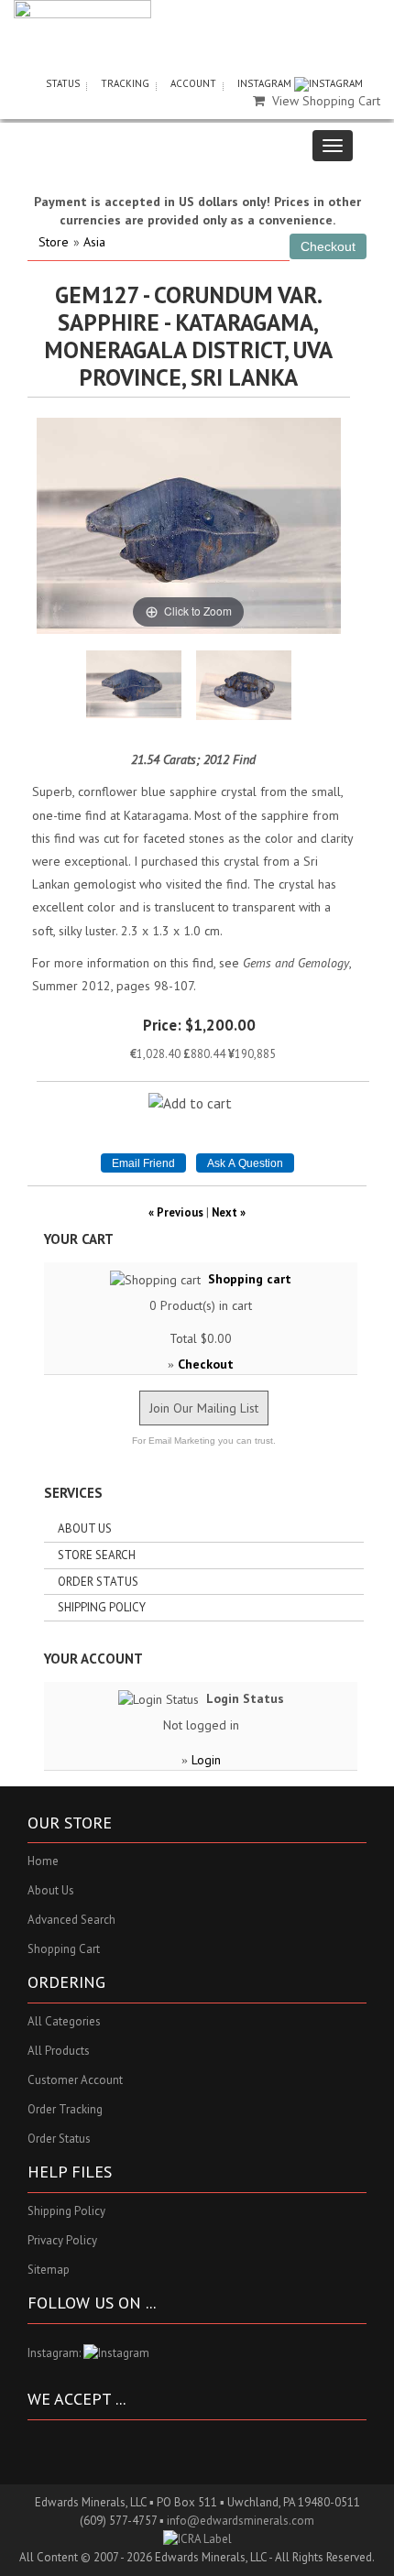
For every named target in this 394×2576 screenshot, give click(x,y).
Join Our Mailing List (204, 1408)
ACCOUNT (193, 83)
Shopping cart (250, 1279)
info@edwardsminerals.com (241, 2521)
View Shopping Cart (326, 101)
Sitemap (49, 2270)
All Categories (64, 2021)
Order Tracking (65, 2109)
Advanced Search (71, 1920)
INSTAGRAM (266, 83)
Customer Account (75, 2080)
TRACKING (125, 83)
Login (206, 1760)
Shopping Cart (64, 1949)
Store (54, 242)
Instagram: (55, 2353)
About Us (85, 1528)
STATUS (63, 83)
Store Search (97, 1555)
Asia (94, 242)
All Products (59, 2051)
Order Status (98, 1582)
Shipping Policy (102, 1607)
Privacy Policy (62, 2240)
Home (43, 1861)
